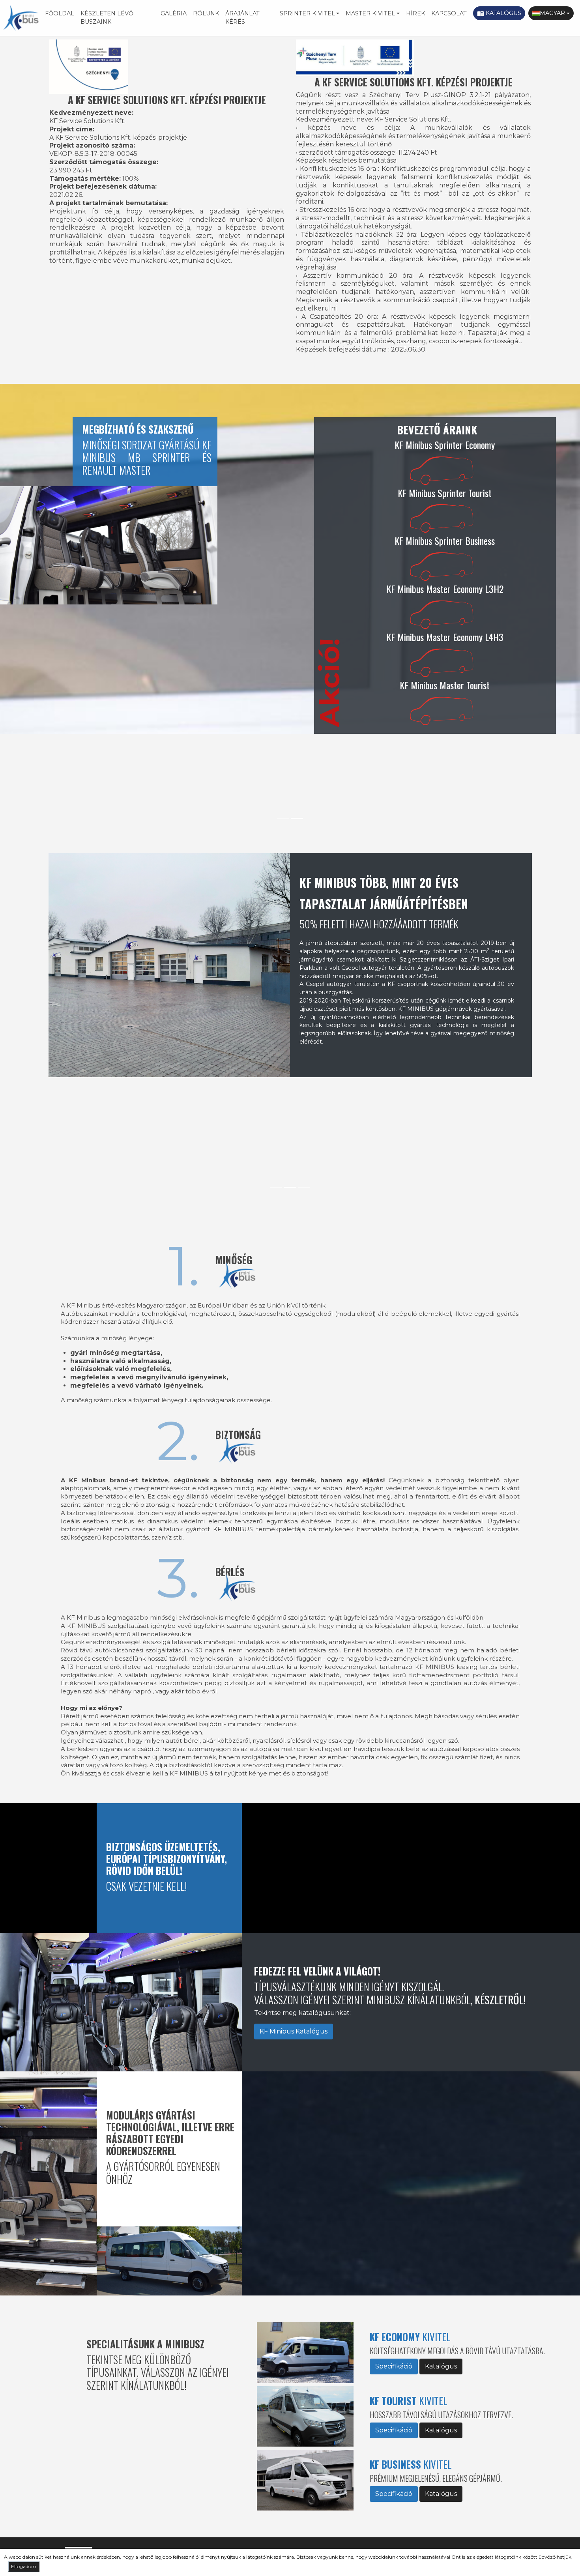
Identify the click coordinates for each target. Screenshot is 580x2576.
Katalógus (499, 13)
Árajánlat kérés (242, 18)
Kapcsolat (449, 13)
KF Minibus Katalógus (294, 2031)
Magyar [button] (552, 13)
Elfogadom (24, 2566)
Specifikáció (394, 2366)
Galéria (174, 13)
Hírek (415, 13)
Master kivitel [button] (370, 13)
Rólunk (206, 13)
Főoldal (60, 13)
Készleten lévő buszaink (107, 18)
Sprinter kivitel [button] (307, 13)
